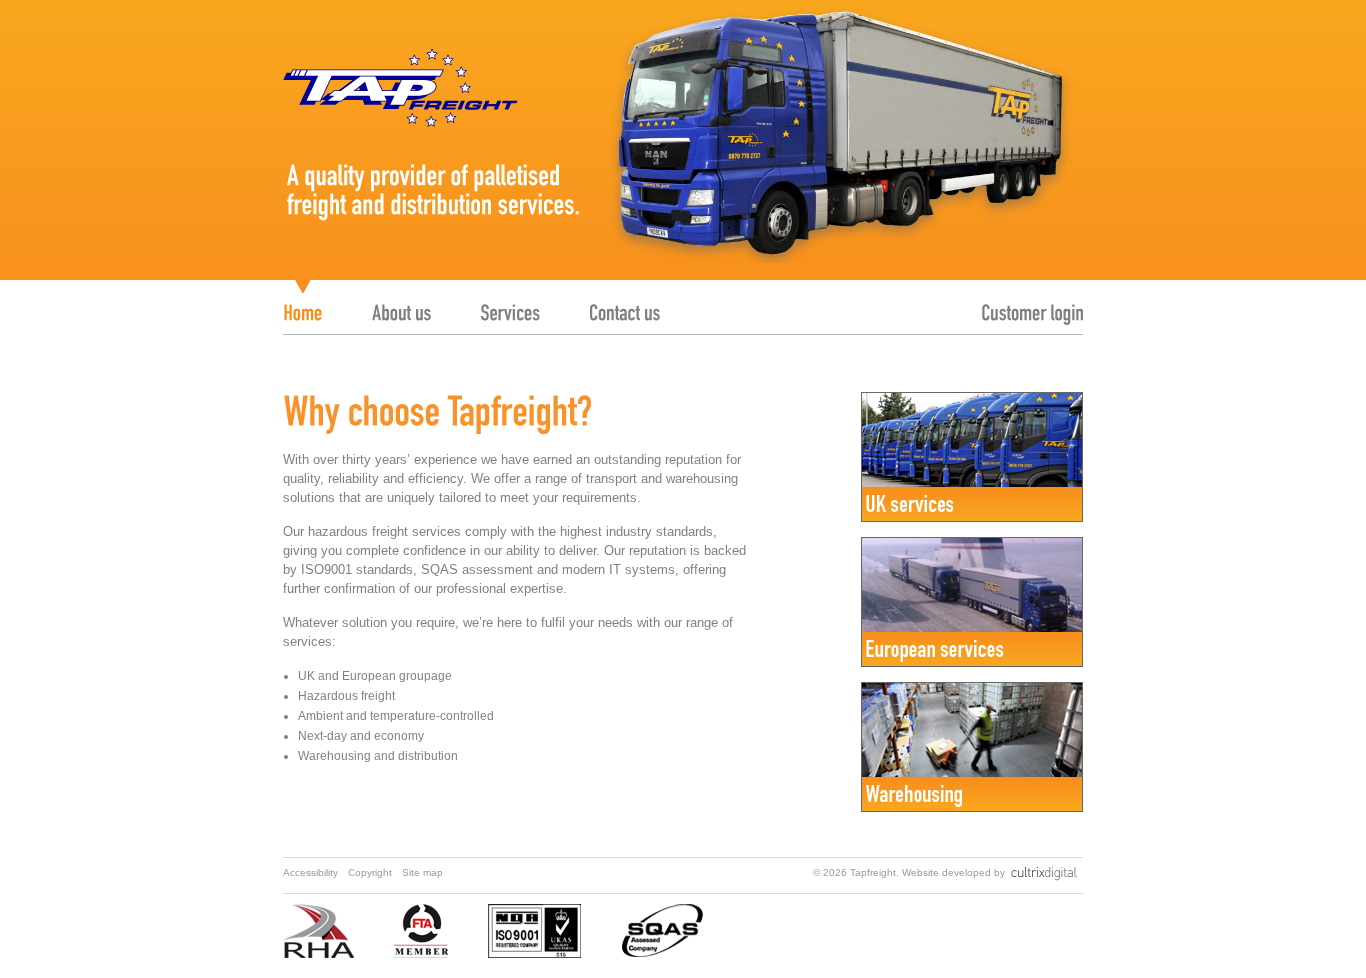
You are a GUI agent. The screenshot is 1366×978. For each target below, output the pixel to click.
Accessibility (310, 872)
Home (302, 303)
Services (510, 303)
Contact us (625, 303)
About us (401, 303)
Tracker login (1032, 303)
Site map (422, 872)
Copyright (370, 872)
